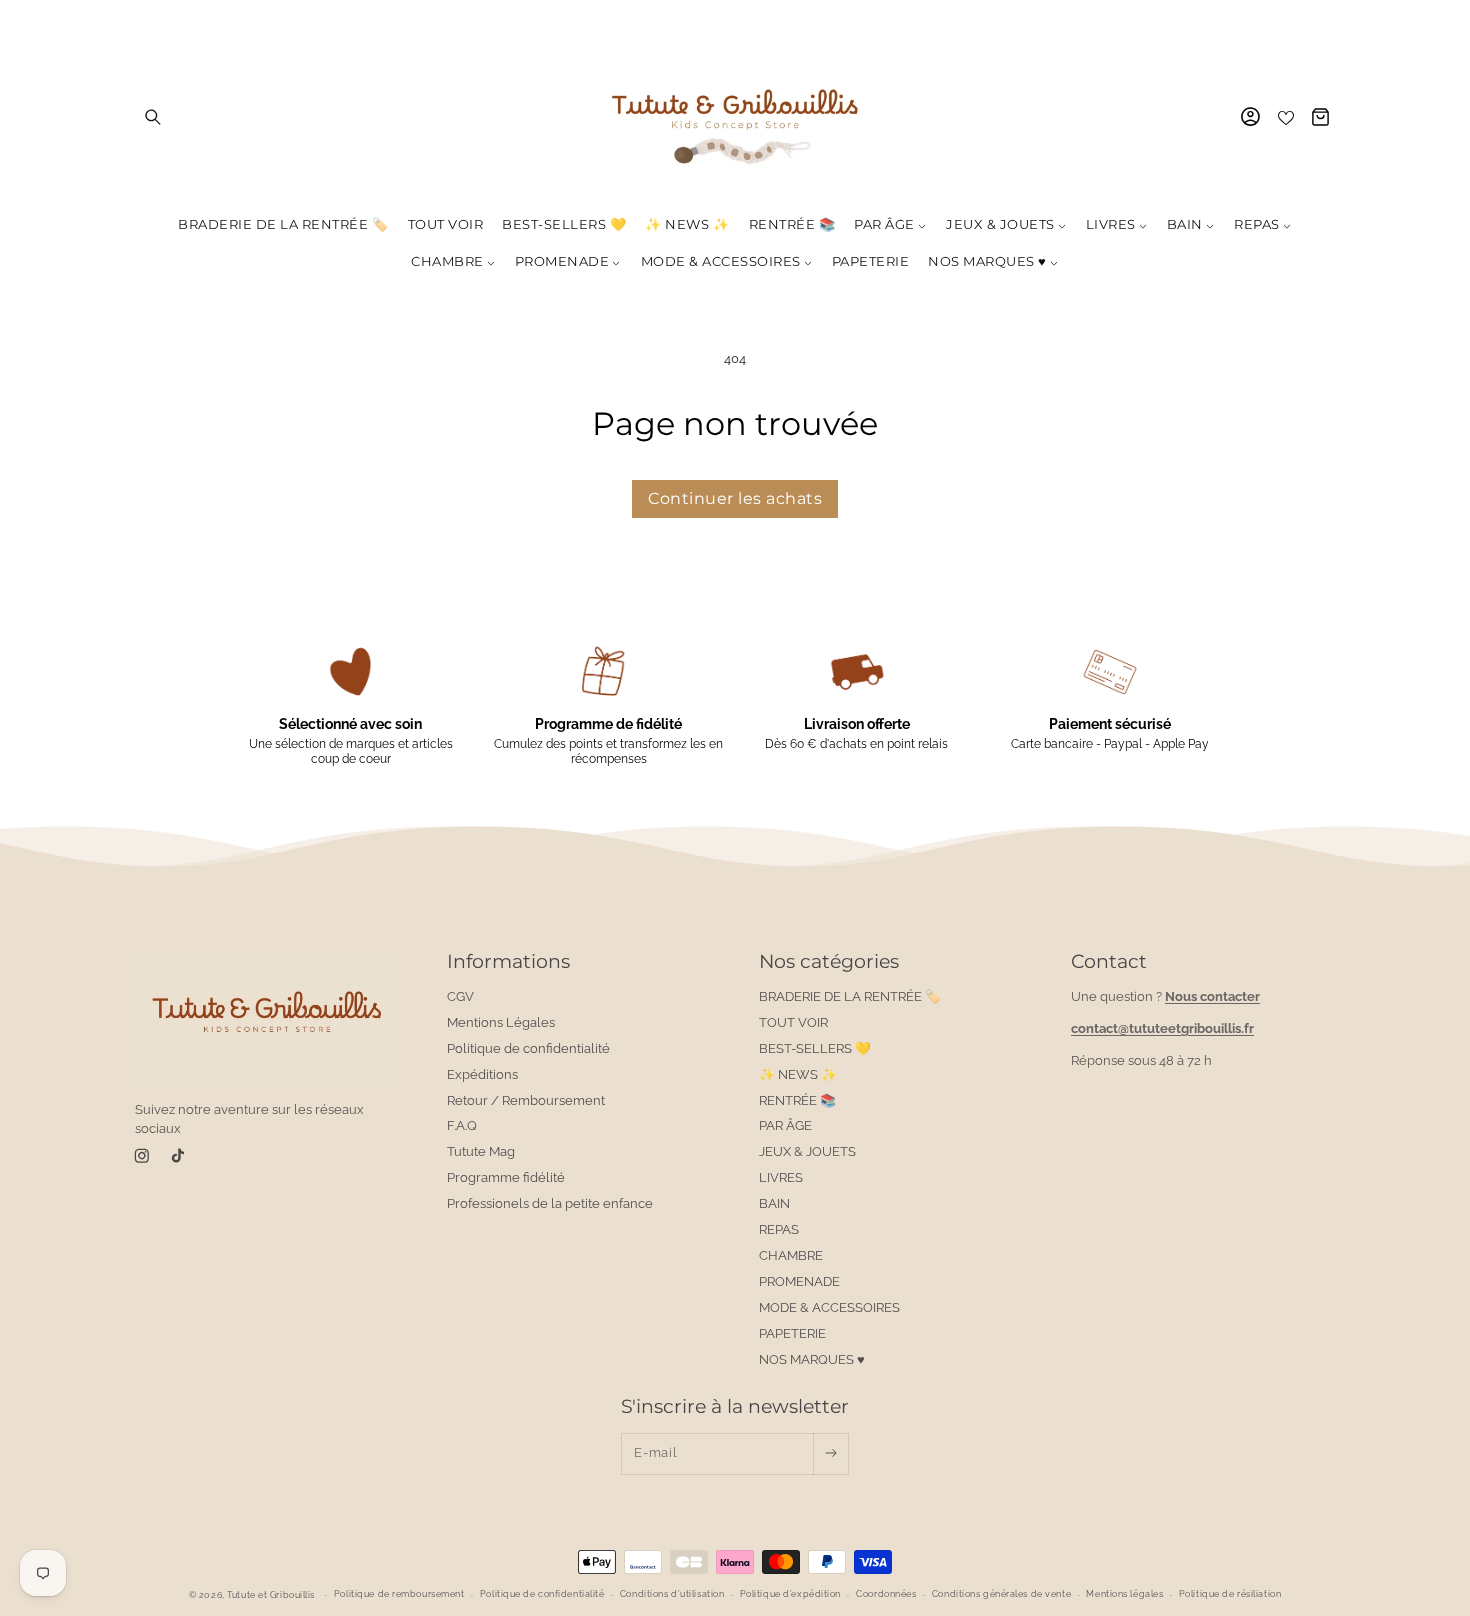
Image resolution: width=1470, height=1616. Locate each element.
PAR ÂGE (785, 1126)
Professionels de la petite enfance (550, 1203)
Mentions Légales (501, 1022)
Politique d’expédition (790, 1595)
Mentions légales (1124, 1595)
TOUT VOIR (793, 1022)
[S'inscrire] (830, 1453)
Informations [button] (508, 961)
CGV (460, 996)
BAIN (774, 1203)
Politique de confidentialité (528, 1048)
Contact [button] (1109, 961)
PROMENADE (799, 1281)
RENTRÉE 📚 (797, 1100)
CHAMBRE (791, 1255)
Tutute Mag (481, 1152)
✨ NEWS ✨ (798, 1074)
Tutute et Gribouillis (271, 1595)
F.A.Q (462, 1126)
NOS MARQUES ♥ (812, 1359)
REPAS (779, 1229)
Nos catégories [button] (829, 961)
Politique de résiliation (1230, 1595)
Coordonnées (886, 1595)
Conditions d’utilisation (672, 1595)
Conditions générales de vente (1001, 1595)
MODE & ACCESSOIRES (829, 1307)
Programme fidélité (506, 1178)
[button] (152, 116)
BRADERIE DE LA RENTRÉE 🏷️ (850, 996)
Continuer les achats (735, 498)
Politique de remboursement (399, 1595)
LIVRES (781, 1178)
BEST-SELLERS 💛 (815, 1048)
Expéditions (482, 1074)
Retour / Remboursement (526, 1100)
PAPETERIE (792, 1333)
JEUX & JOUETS (807, 1152)
